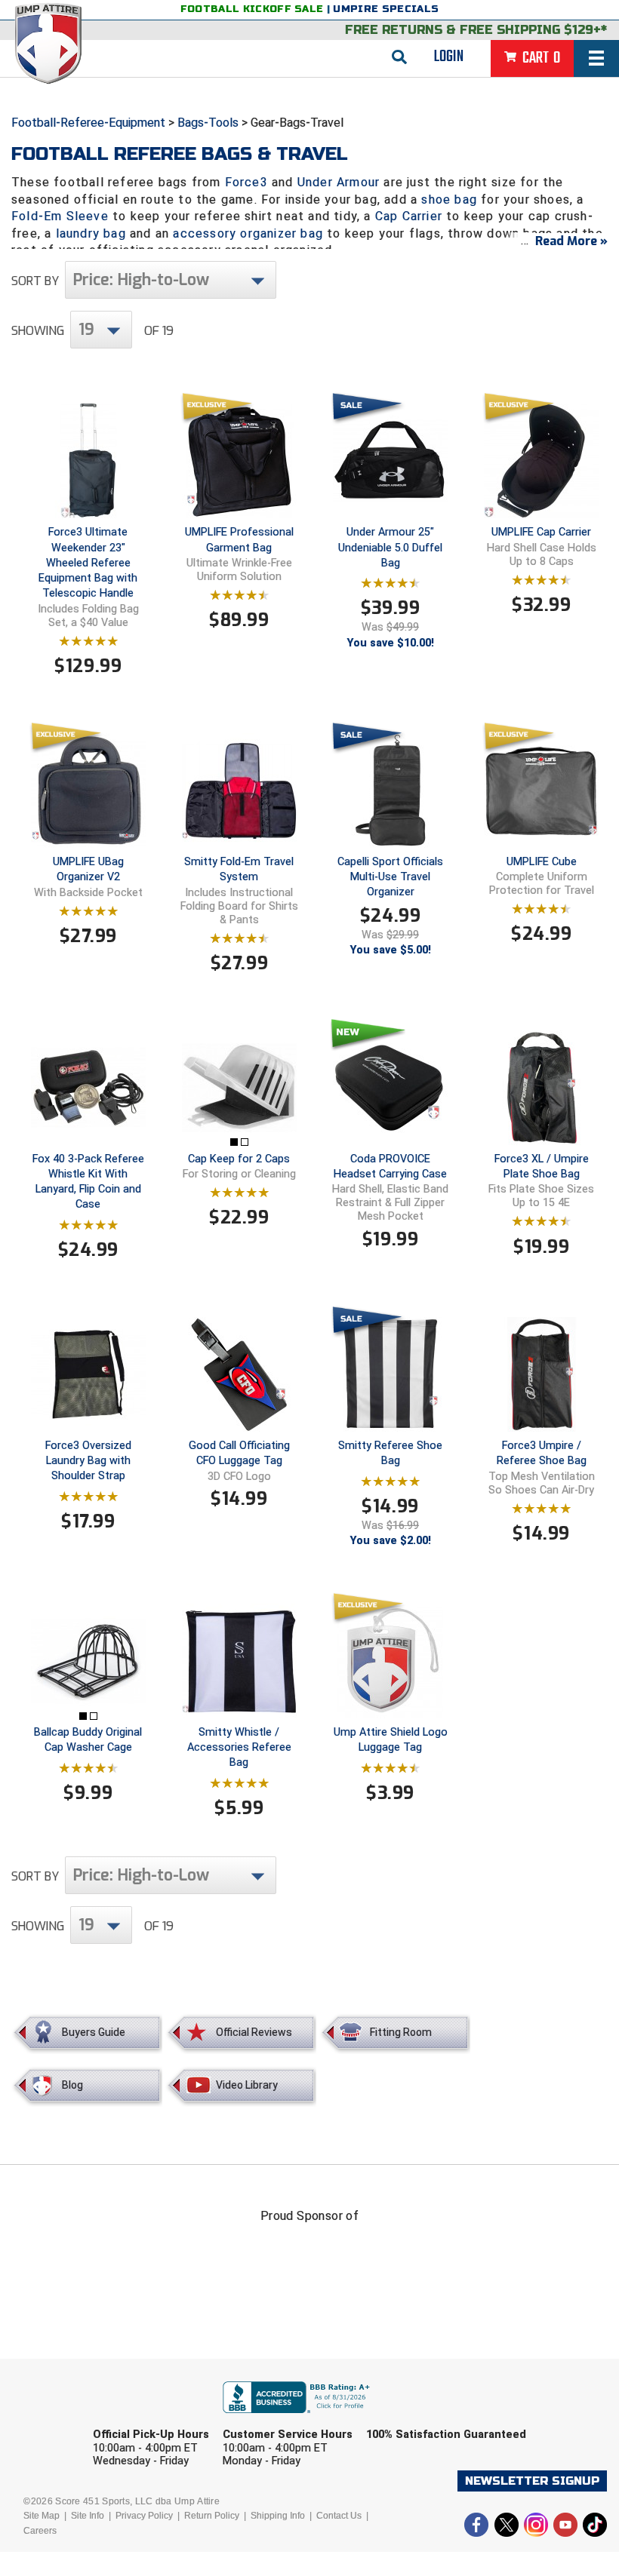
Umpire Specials (386, 9)
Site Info (88, 2516)
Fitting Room (401, 2032)
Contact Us (339, 2516)
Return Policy (212, 2516)
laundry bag (91, 233)
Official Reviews (254, 2032)
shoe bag (449, 200)
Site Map (42, 2516)
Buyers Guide (94, 2032)
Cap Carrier (409, 216)
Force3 (246, 182)
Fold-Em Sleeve (60, 216)
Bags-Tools (208, 123)
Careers (40, 2531)
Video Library (247, 2085)
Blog (72, 2085)
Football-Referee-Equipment (88, 123)
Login (449, 57)
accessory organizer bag (248, 233)
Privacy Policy (144, 2516)
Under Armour (339, 182)
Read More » (571, 241)
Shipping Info (278, 2516)
